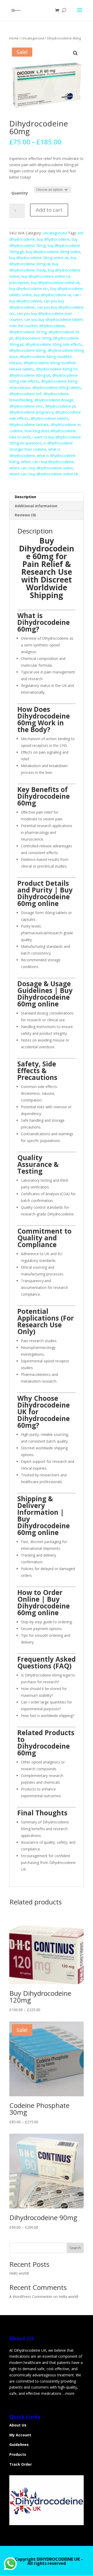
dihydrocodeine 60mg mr (57, 369)
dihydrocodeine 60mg (27, 350)
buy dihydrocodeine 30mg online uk (39, 258)
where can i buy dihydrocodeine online (41, 468)
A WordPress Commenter (31, 2297)
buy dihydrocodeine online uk (55, 283)
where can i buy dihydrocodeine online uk (44, 474)
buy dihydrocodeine (53, 239)
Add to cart (49, 210)
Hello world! (19, 2273)
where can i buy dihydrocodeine (47, 462)
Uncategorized (33, 38)
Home (14, 38)
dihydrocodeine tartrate (29, 425)
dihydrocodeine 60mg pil (30, 375)
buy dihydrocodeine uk (53, 295)
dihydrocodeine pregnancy (31, 412)
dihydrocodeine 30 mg (28, 332)
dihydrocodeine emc (26, 406)
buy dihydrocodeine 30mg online (53, 252)
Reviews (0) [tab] (25, 515)
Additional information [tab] (36, 506)
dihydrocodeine (52, 326)
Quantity (20, 193)
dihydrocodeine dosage (54, 400)
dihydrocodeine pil (60, 406)
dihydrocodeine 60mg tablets (57, 387)
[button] (75, 53)
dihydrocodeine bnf (25, 394)
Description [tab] (25, 497)
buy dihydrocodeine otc (29, 289)
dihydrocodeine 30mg (33, 338)
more (70, 2393)
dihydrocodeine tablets (49, 418)
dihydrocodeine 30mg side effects (54, 344)
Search (75, 2248)
